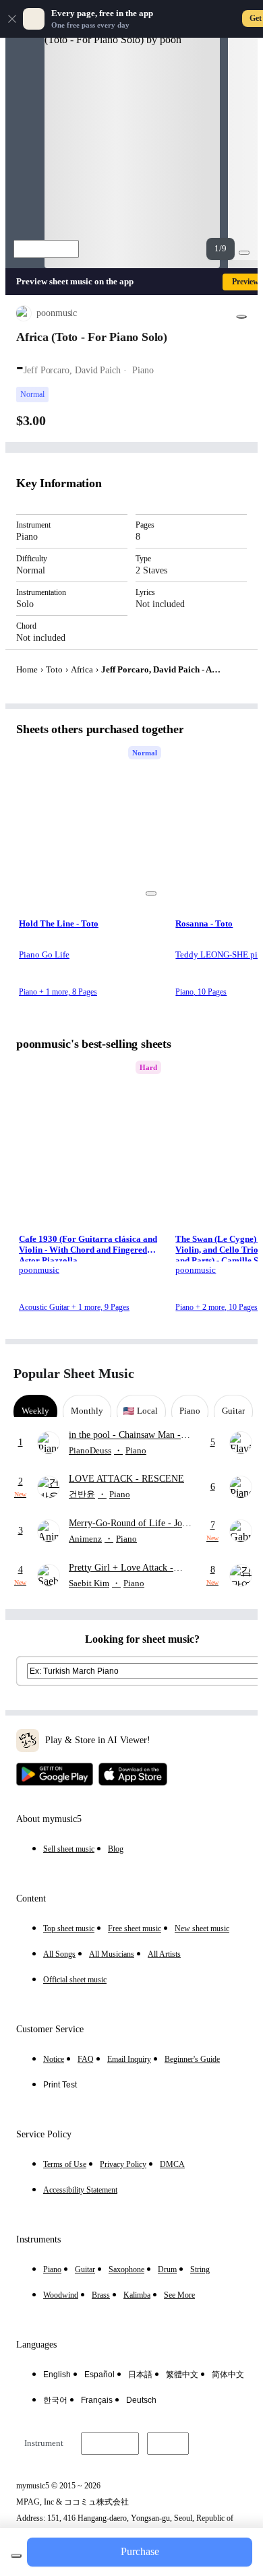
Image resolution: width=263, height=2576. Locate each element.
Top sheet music (69, 1928)
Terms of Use (65, 2164)
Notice (54, 2059)
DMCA (172, 2164)
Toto (54, 669)
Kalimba (137, 2295)
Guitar (85, 2269)
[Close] (12, 19)
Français (97, 2400)
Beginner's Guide (192, 2059)
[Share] (241, 317)
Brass (101, 2295)
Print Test (60, 2085)
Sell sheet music (69, 1849)
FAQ (86, 2059)
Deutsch (141, 2400)
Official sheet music (75, 1980)
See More (179, 2295)
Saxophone (126, 2269)
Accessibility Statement (80, 2190)
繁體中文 (182, 2375)
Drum (167, 2269)
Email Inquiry (129, 2059)
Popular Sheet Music (74, 1373)
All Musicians (112, 1954)
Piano (52, 2269)
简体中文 (228, 2375)
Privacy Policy (123, 2164)
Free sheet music (135, 1928)
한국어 (55, 2400)
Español (99, 2375)
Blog (116, 1849)
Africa (82, 669)
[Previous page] (214, 1374)
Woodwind (61, 2295)
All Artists (164, 1954)
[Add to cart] (16, 2556)
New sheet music (202, 1928)
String (200, 2269)
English (57, 2375)
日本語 (140, 2375)
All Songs (59, 1954)
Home (27, 669)
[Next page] (238, 1374)
